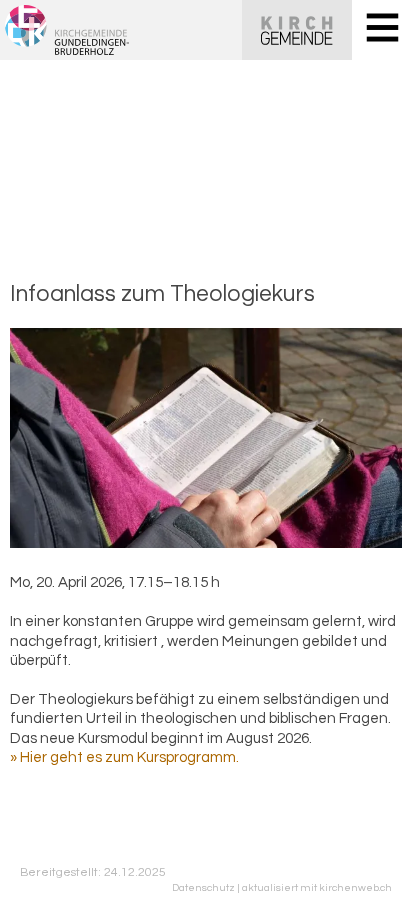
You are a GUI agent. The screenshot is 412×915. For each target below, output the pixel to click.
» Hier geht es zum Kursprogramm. (124, 757)
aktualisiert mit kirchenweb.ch (317, 887)
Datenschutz (203, 887)
